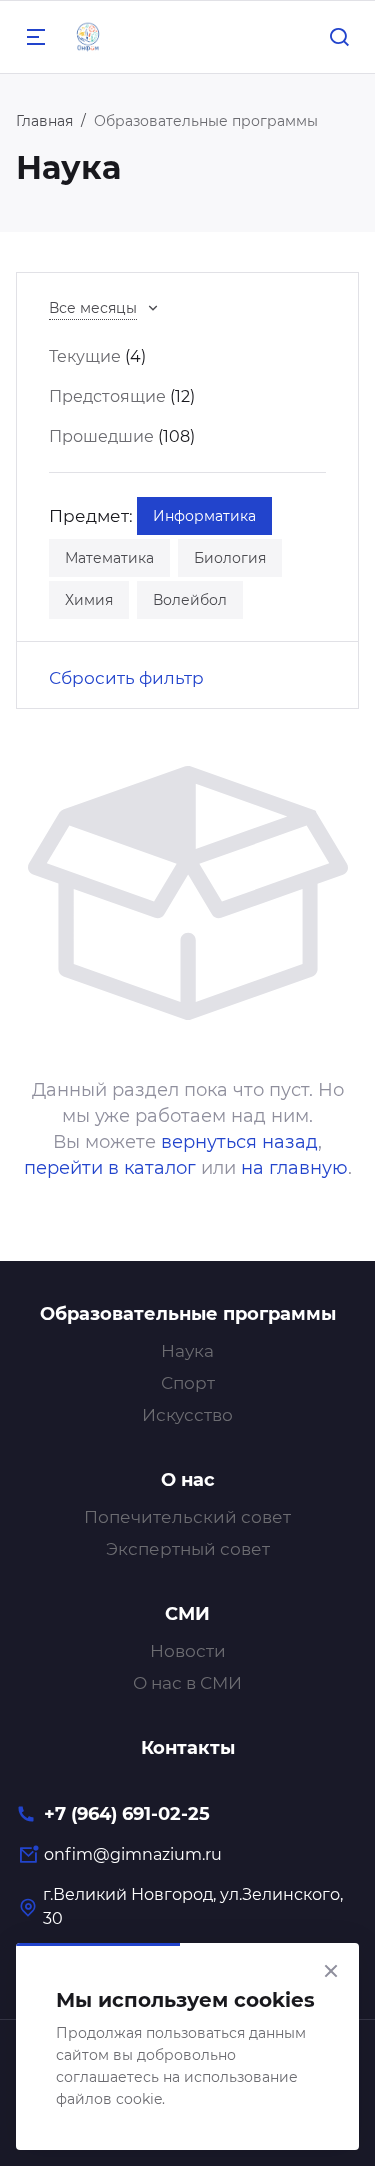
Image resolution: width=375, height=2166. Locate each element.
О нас (188, 1480)
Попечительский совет (187, 1517)
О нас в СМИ (187, 1683)
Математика (109, 558)
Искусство (187, 1415)
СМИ (187, 1614)
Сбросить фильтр (126, 678)
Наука (187, 1351)
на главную (294, 1168)
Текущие (85, 356)
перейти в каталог (110, 1168)
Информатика (204, 516)
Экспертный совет (188, 1549)
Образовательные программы (188, 1314)
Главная (44, 121)
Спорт (188, 1383)
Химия (89, 600)
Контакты (188, 1748)
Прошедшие (101, 436)
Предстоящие (107, 396)
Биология (230, 558)
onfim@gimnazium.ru (133, 1854)
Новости (188, 1651)
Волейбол (190, 600)
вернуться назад (239, 1142)
